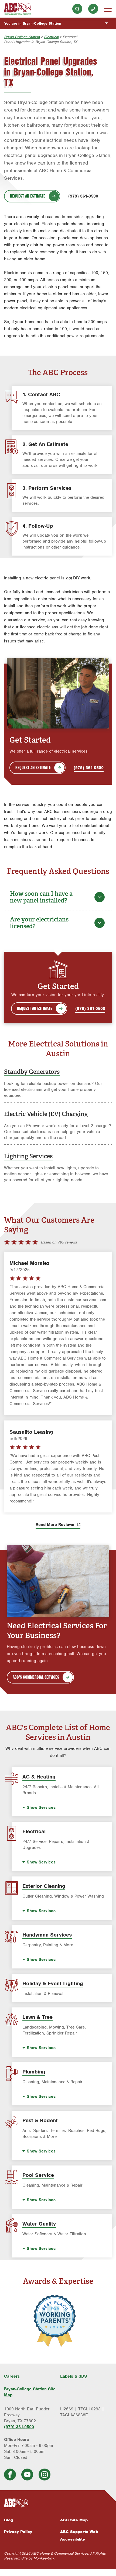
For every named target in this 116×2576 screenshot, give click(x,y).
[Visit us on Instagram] (45, 2475)
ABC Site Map (74, 2520)
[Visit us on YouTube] (27, 2475)
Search (77, 9)
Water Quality (39, 2224)
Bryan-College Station (22, 37)
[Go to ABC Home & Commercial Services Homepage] (58, 2503)
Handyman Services (47, 1935)
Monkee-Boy (44, 2558)
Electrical (51, 37)
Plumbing (34, 2072)
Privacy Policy (18, 2532)
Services (41, 1807)
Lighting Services (28, 1156)
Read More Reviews (56, 1525)
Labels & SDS (74, 2376)
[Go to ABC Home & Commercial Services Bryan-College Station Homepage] (18, 9)
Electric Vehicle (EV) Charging (46, 1114)
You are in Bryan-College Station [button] (33, 23)
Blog (8, 2520)
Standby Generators (32, 1072)
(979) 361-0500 (93, 9)
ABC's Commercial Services (36, 1677)
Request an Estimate (28, 196)
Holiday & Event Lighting (53, 1983)
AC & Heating (39, 1777)
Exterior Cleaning (44, 1886)
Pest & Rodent (40, 2120)
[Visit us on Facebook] (10, 2475)
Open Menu (108, 9)
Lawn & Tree (37, 2017)
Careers (12, 2376)
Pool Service (38, 2175)
